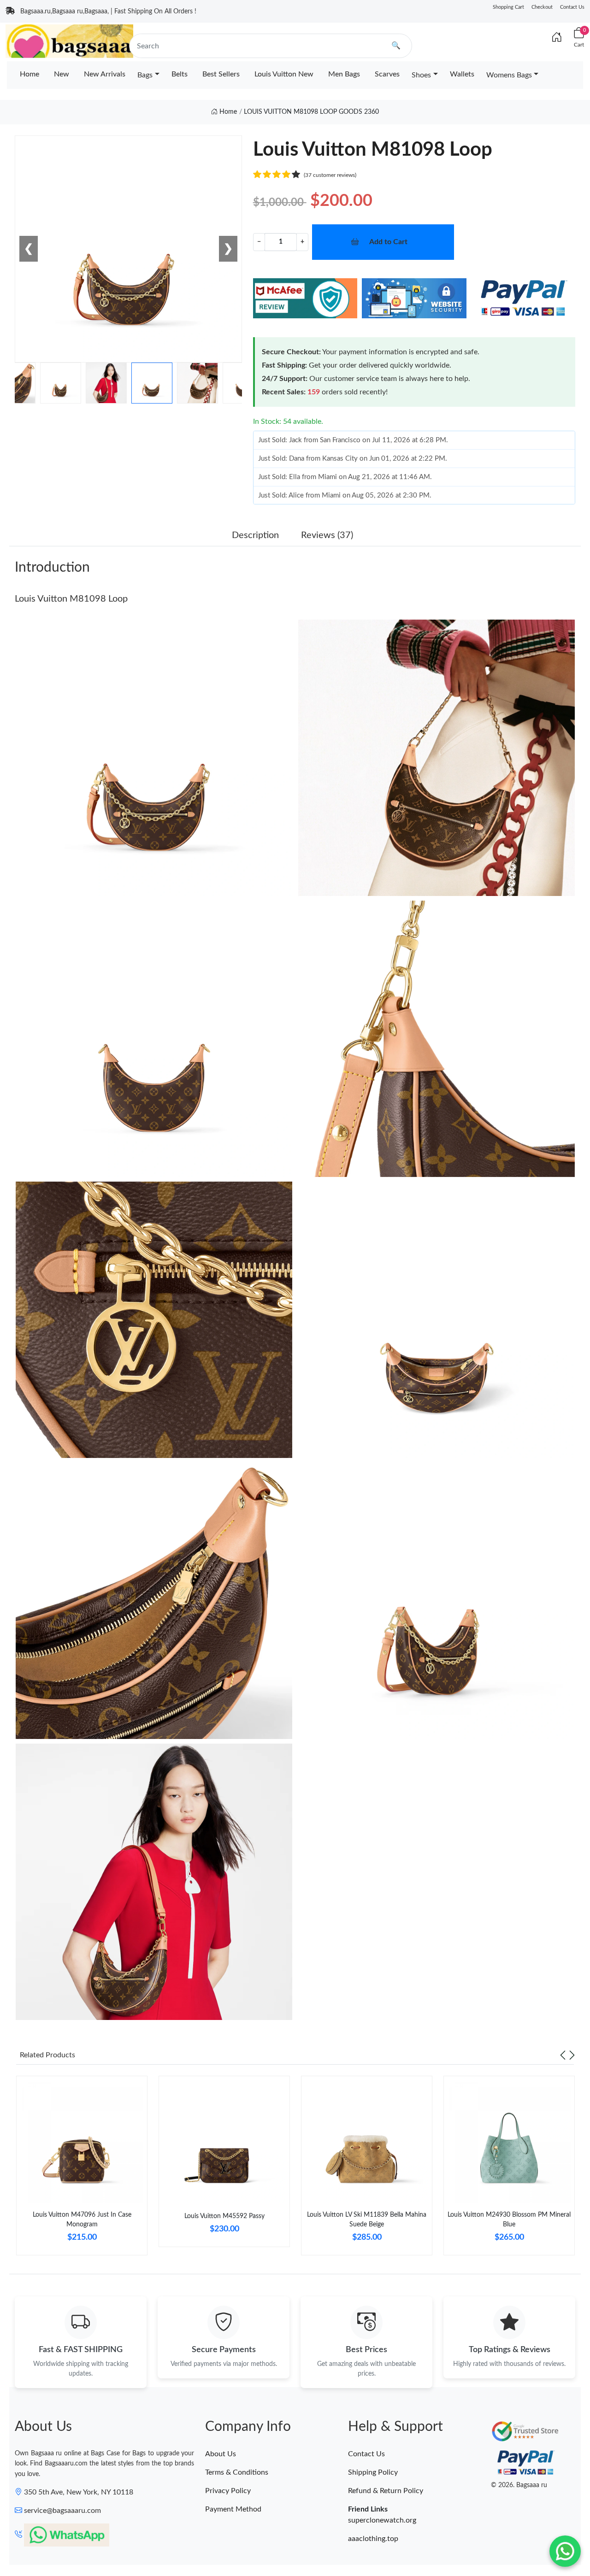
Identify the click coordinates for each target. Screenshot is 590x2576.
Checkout (542, 7)
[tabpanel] (82, 2169)
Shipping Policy (373, 2472)
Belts (180, 74)
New (62, 74)
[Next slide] (572, 2055)
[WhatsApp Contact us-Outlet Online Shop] (565, 2551)
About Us (221, 2454)
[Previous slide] (563, 2055)
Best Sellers (221, 74)
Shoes (421, 75)
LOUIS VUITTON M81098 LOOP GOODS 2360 (311, 112)
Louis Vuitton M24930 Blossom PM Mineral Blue (509, 2220)
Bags (145, 75)
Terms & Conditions (237, 2472)
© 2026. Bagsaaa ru (519, 2485)
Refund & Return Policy (386, 2491)
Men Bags (344, 74)
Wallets (462, 74)
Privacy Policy (228, 2491)
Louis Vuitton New (284, 74)
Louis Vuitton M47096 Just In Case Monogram (82, 2220)
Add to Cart (388, 242)
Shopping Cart (508, 7)
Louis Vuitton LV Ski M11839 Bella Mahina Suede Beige (367, 2220)
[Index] (557, 38)
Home (29, 74)
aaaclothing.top (373, 2539)
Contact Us (572, 7)
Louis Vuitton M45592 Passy (224, 2216)
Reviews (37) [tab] (327, 535)
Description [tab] (255, 535)
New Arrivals (105, 74)
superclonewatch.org (382, 2520)
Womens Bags (509, 75)
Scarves (387, 74)
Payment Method (233, 2509)
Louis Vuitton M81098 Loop (71, 599)
